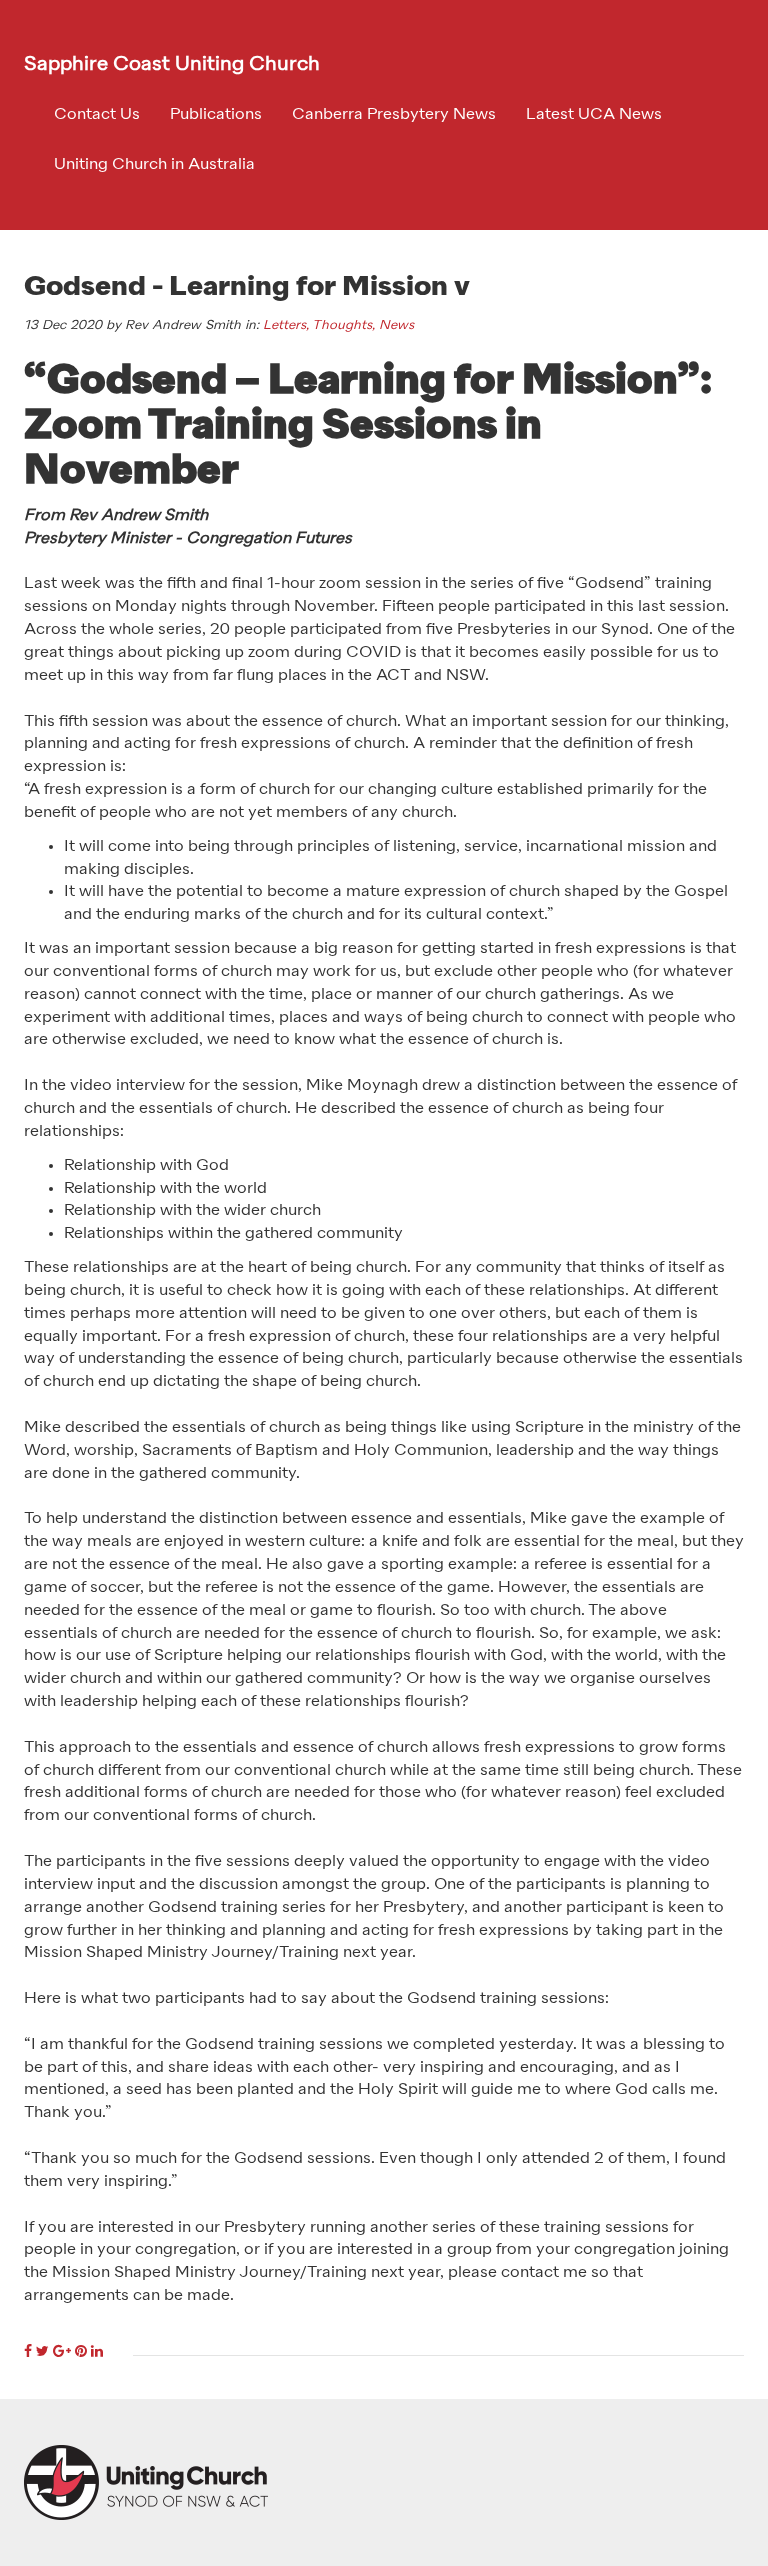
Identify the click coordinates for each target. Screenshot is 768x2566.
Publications (216, 115)
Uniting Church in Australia (154, 165)
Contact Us (97, 115)
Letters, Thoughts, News (338, 325)
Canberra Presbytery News (394, 115)
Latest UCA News (594, 115)
